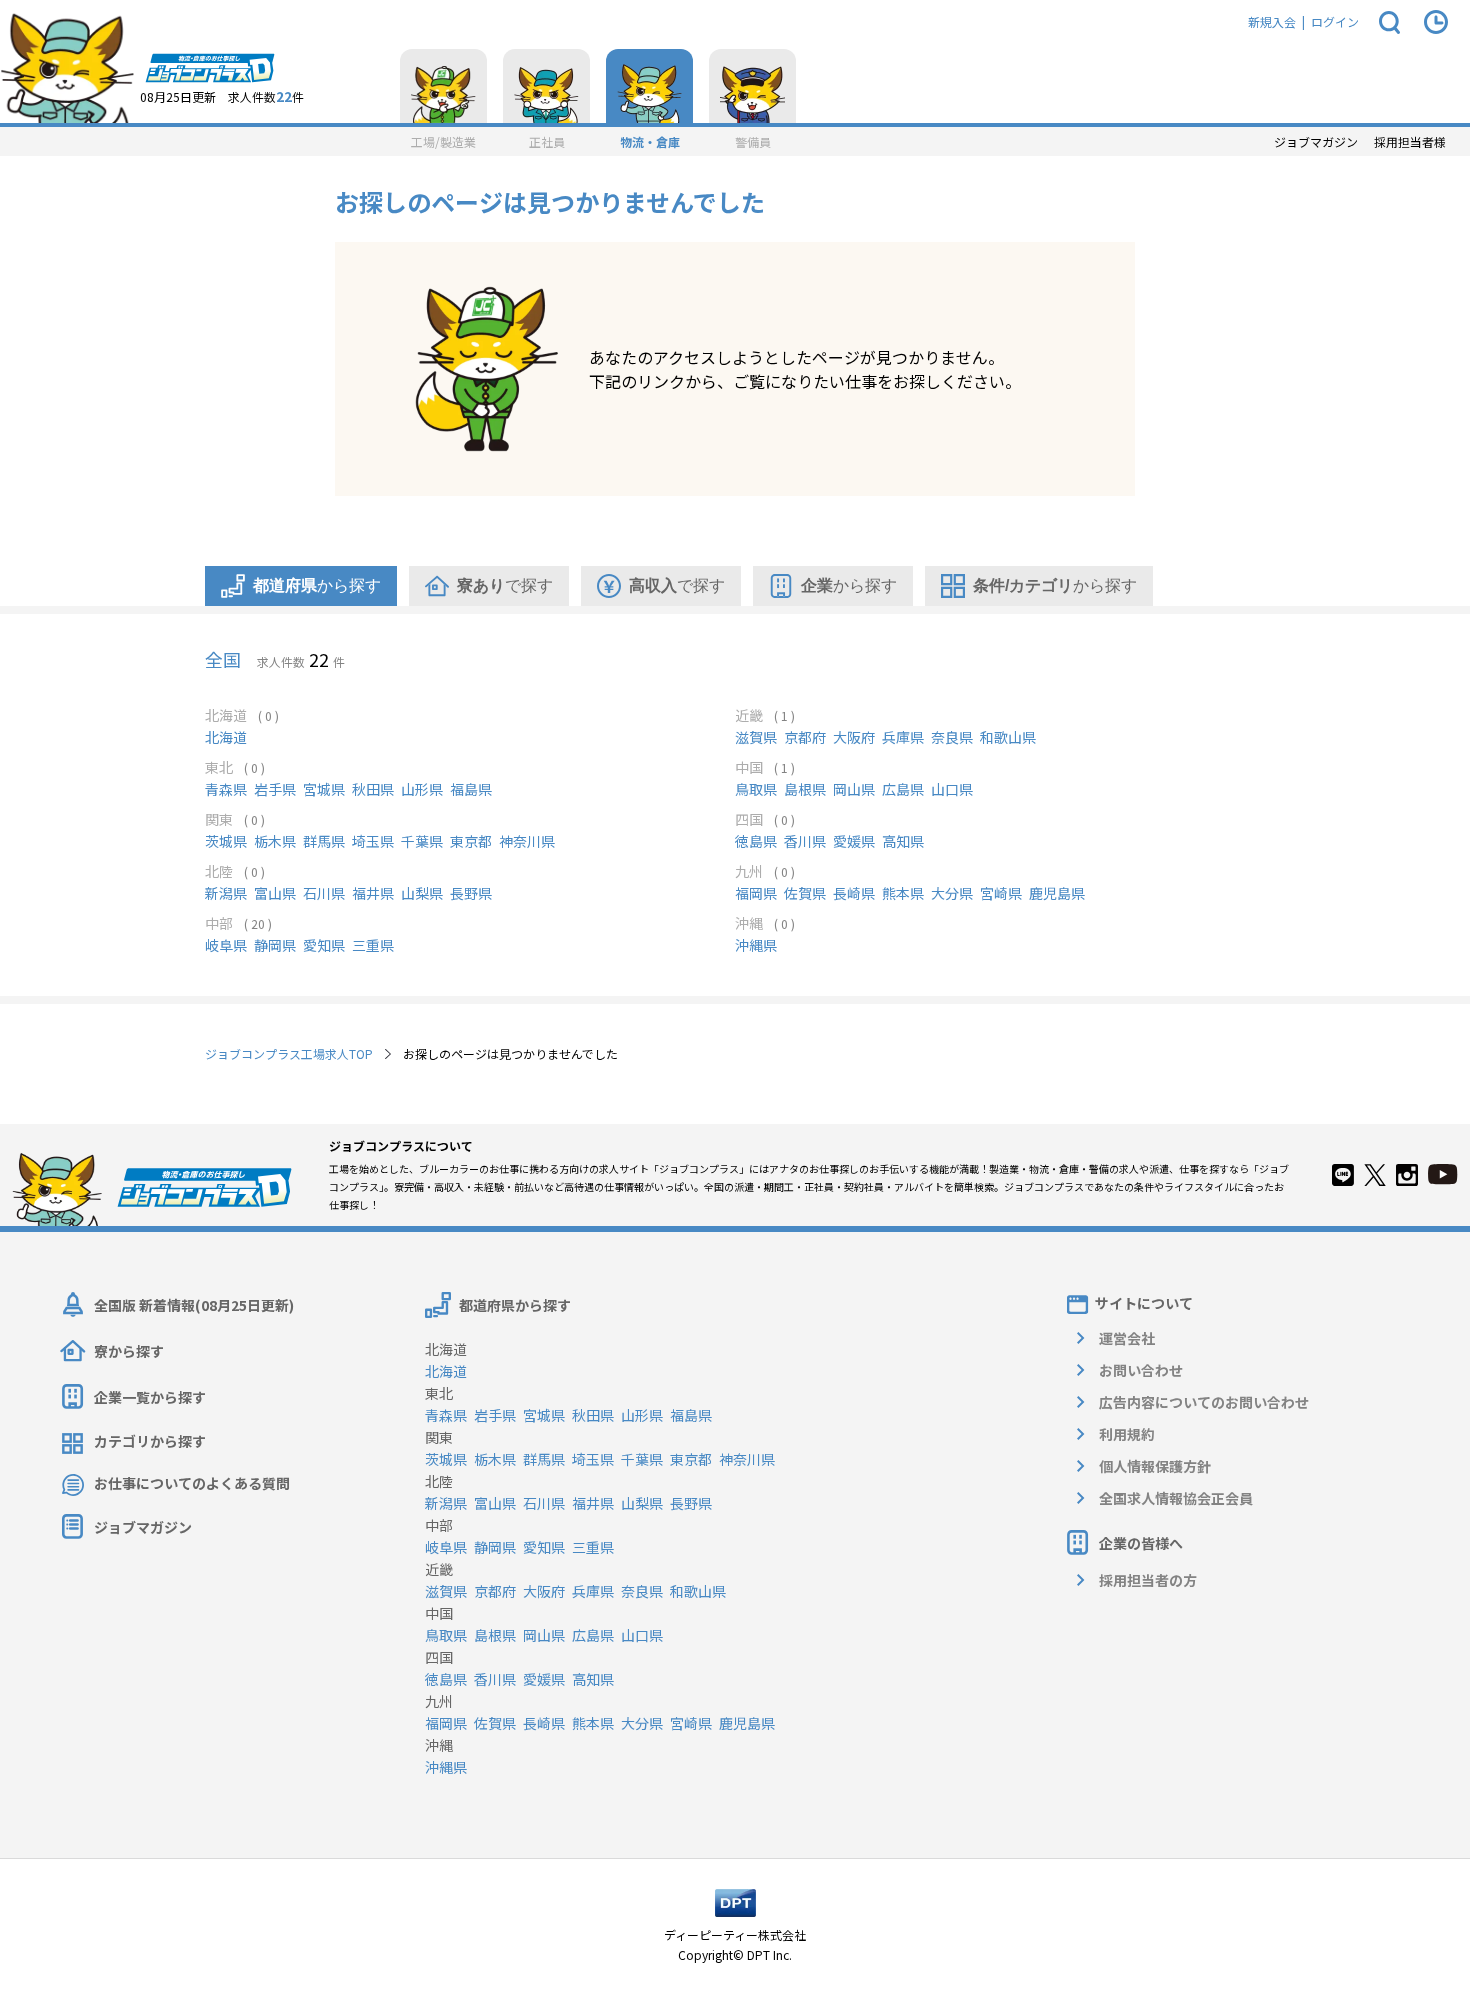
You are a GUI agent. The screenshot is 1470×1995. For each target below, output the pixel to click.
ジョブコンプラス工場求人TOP (289, 1053)
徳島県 (756, 841)
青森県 (226, 789)
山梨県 (422, 893)
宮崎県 (1001, 893)
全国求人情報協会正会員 (1176, 1498)
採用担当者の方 (1148, 1580)
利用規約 (1127, 1434)
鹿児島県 (1057, 893)
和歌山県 (1008, 737)
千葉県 (422, 841)
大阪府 (854, 737)
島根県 (805, 789)
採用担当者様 (1410, 142)
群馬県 (324, 841)
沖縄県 (756, 945)
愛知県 (324, 945)
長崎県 (854, 893)
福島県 (471, 789)
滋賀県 (756, 737)
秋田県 (373, 789)
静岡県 (275, 945)
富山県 (275, 893)
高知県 (903, 841)
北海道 (226, 737)
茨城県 (226, 841)
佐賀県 (805, 893)
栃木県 (275, 841)
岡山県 (854, 789)
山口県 (952, 789)
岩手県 (275, 789)
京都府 (805, 737)
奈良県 (952, 737)
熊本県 (903, 893)
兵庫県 (903, 737)
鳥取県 (756, 789)
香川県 (805, 841)
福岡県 (756, 893)
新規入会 (1272, 21)
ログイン (1335, 21)
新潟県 (226, 893)
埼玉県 (373, 841)
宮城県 (324, 789)
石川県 (324, 893)
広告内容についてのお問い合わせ (1204, 1402)
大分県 (952, 893)
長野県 (471, 893)
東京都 (471, 841)
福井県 (373, 893)
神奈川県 (527, 841)
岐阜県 (226, 945)
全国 (223, 659)
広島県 (903, 789)
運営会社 (1127, 1338)
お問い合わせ (1141, 1370)
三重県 (373, 945)
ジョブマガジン (1316, 142)
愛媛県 (854, 841)
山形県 (422, 789)
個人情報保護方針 (1155, 1466)
